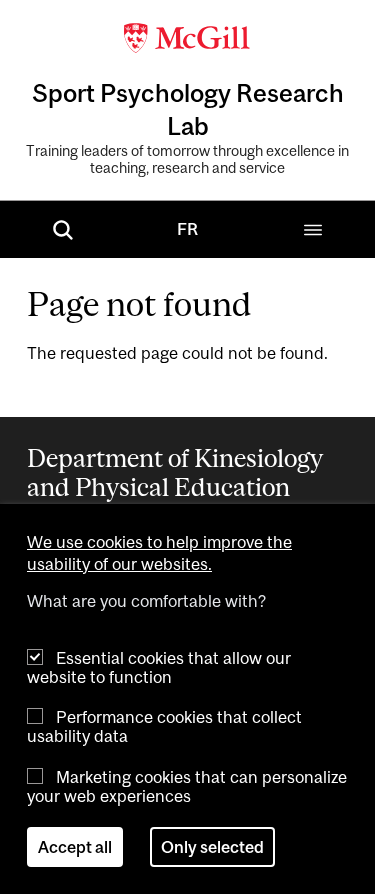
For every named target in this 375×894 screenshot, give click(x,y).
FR (187, 229)
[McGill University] (188, 36)
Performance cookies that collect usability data (164, 726)
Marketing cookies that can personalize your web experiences (187, 786)
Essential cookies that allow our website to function (159, 667)
